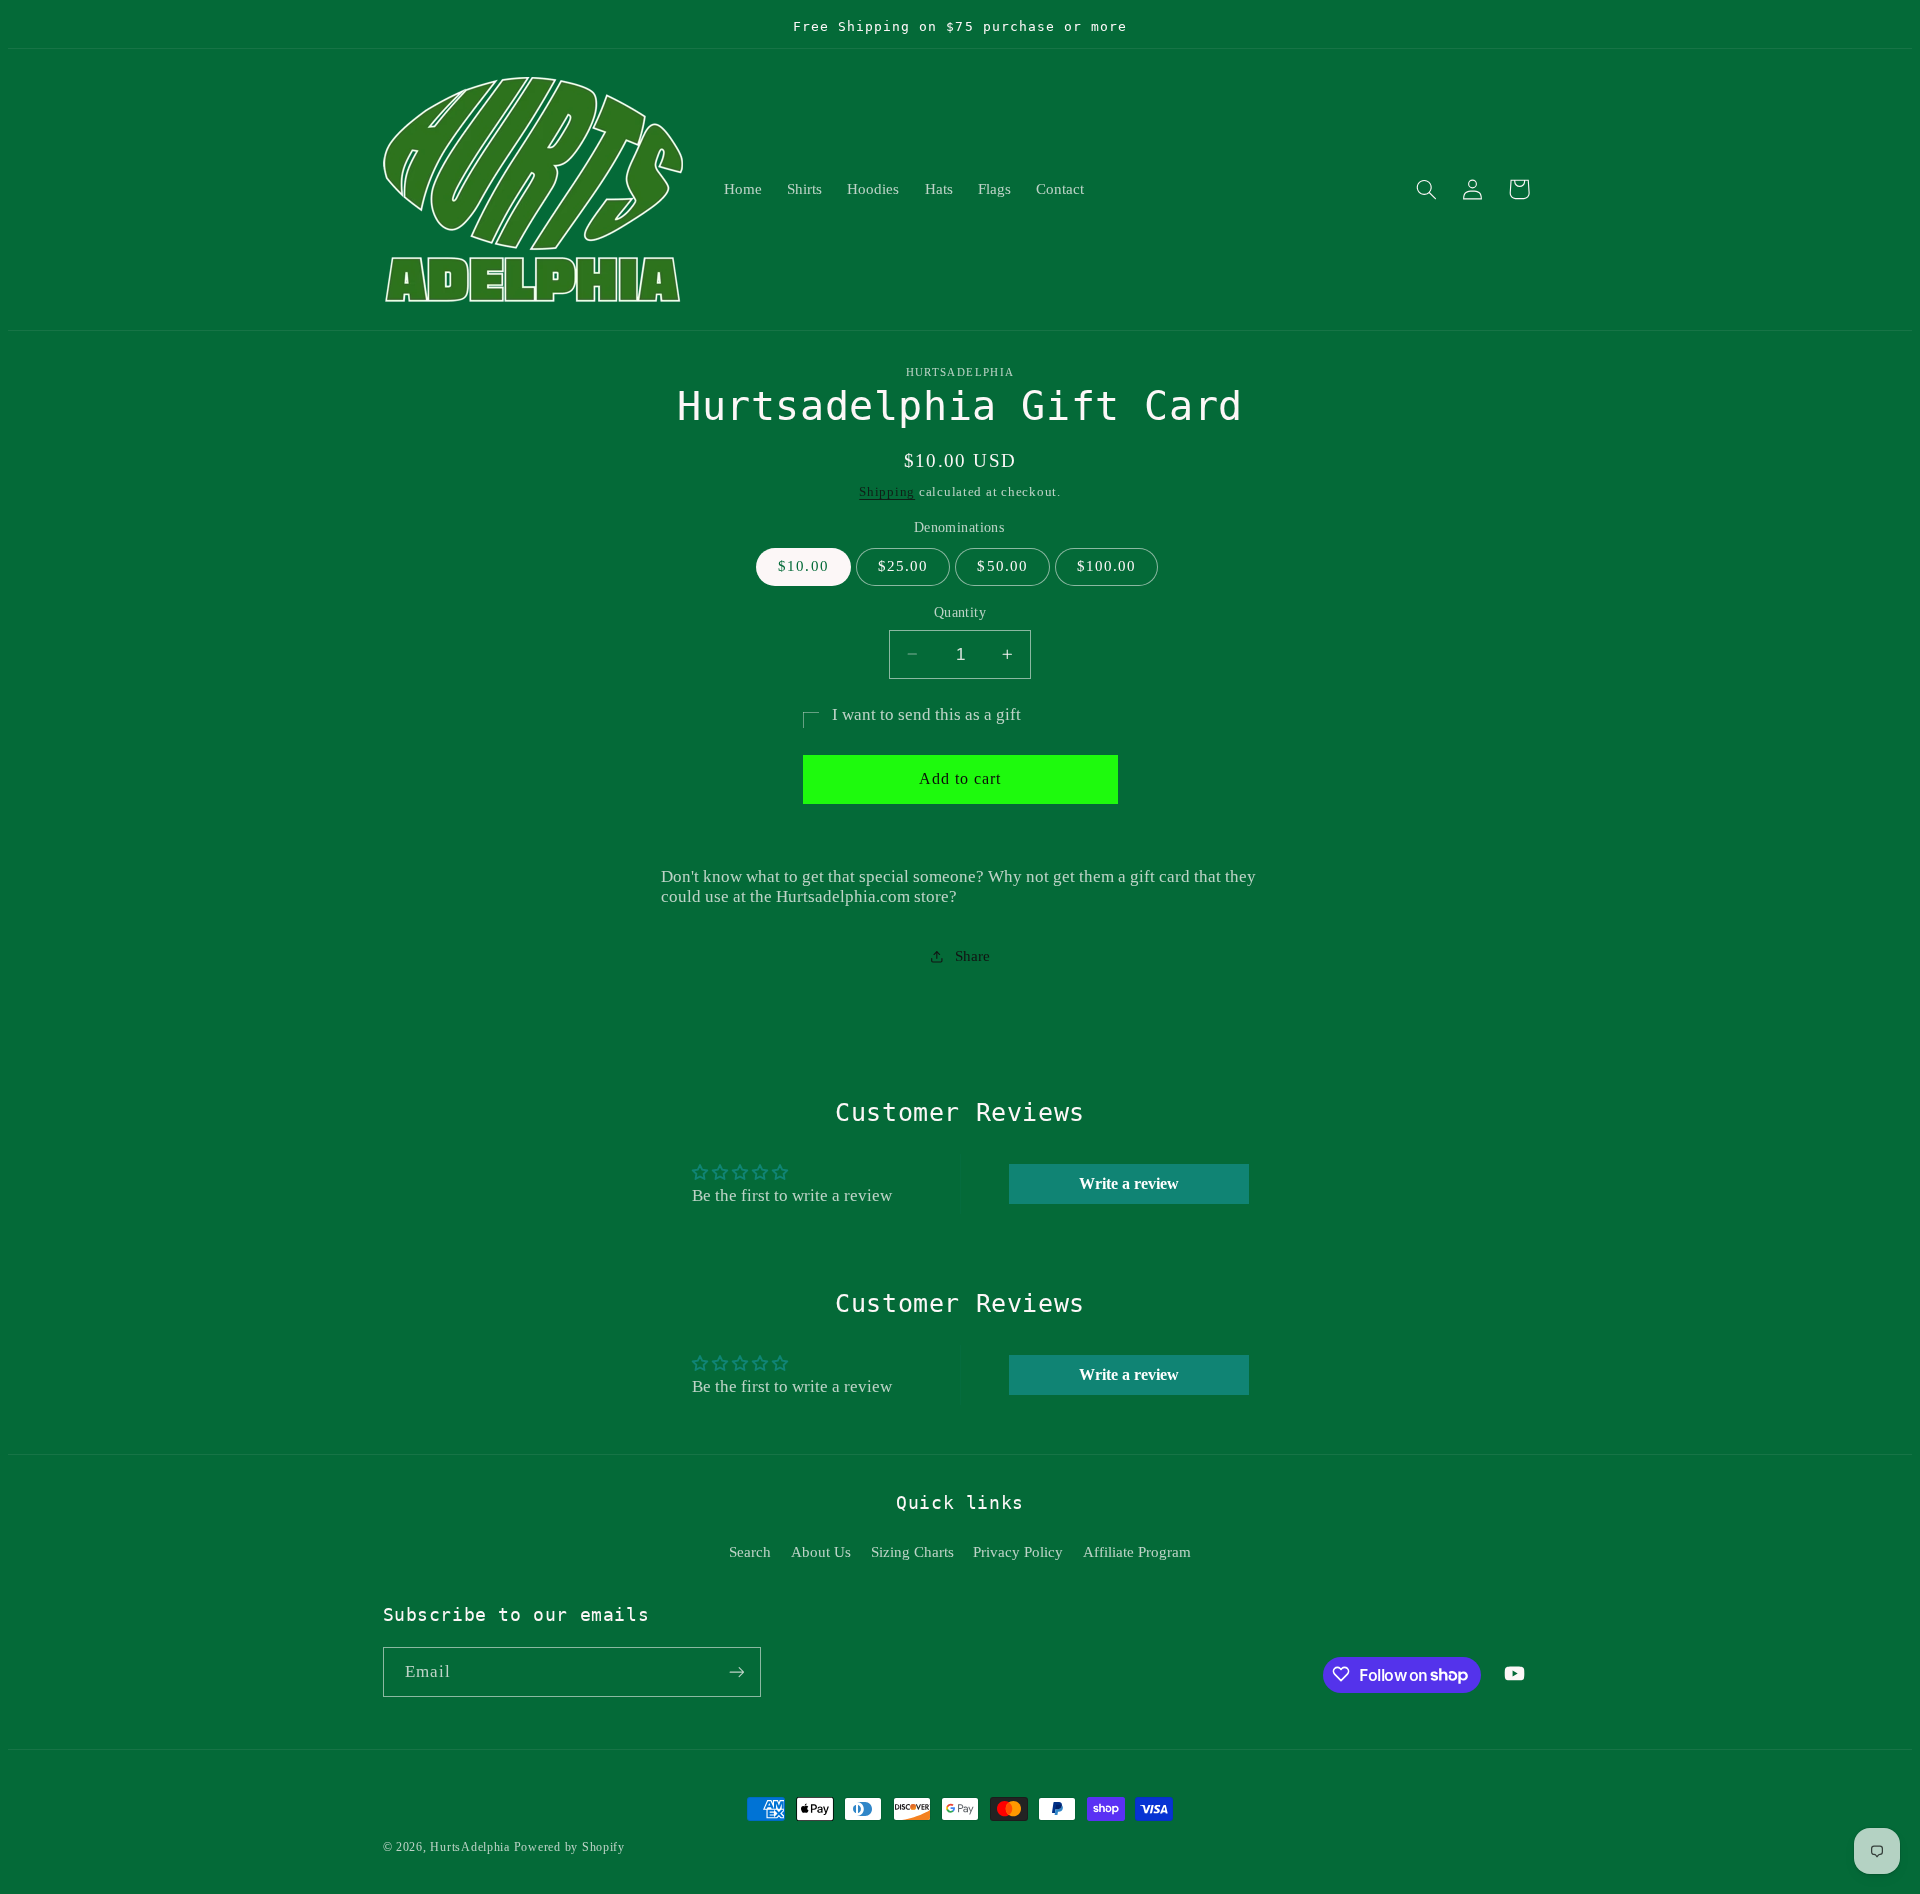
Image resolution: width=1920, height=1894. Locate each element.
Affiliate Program (1137, 1552)
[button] (1426, 189)
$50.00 (1002, 566)
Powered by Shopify (569, 1847)
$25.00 (903, 566)
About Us (821, 1552)
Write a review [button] (1129, 1183)
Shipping (887, 491)
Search (750, 1552)
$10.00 (803, 566)
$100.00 (1106, 566)
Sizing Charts (912, 1552)
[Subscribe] (736, 1671)
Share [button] (972, 956)
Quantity (960, 612)
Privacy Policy (1018, 1552)
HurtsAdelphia (470, 1847)
